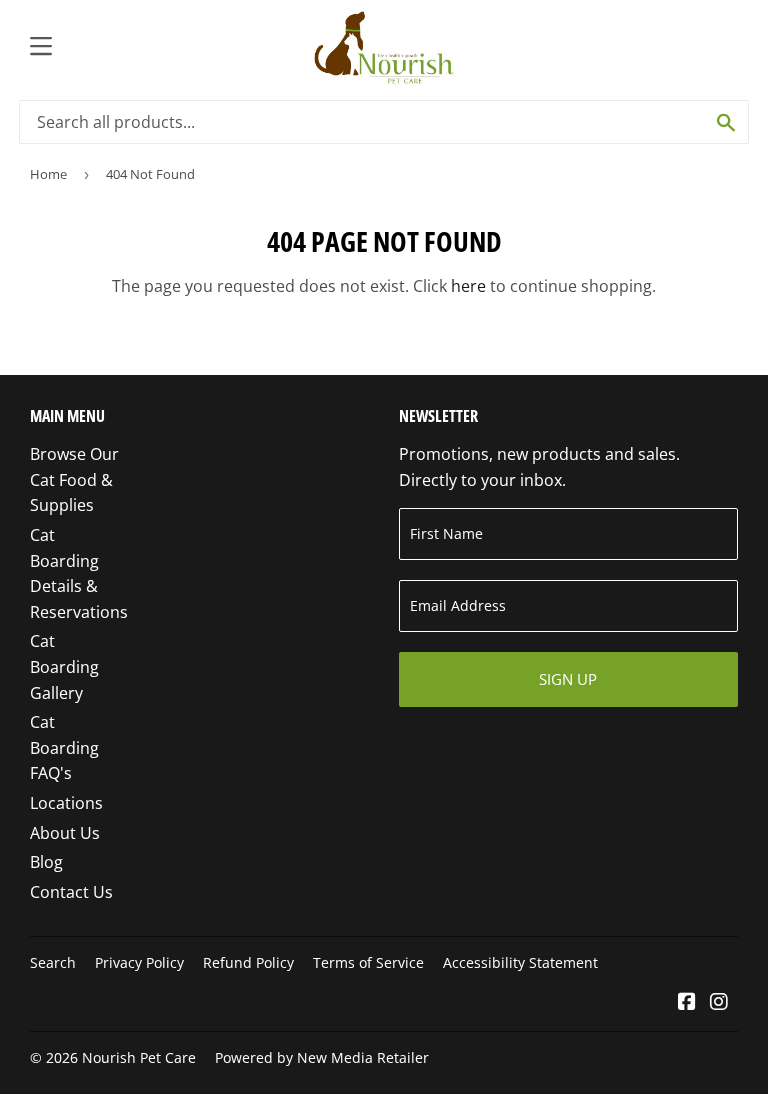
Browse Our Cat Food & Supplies (74, 479)
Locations (66, 803)
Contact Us (71, 892)
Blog (46, 862)
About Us (65, 833)
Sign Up (568, 679)
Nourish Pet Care (139, 1057)
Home (48, 174)
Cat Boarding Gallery (64, 666)
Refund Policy (248, 962)
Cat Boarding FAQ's (64, 747)
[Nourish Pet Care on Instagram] (719, 1003)
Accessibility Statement (520, 962)
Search (53, 962)
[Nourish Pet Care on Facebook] (687, 1003)
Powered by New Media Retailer (322, 1057)
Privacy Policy (139, 962)
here (468, 286)
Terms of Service (368, 962)
